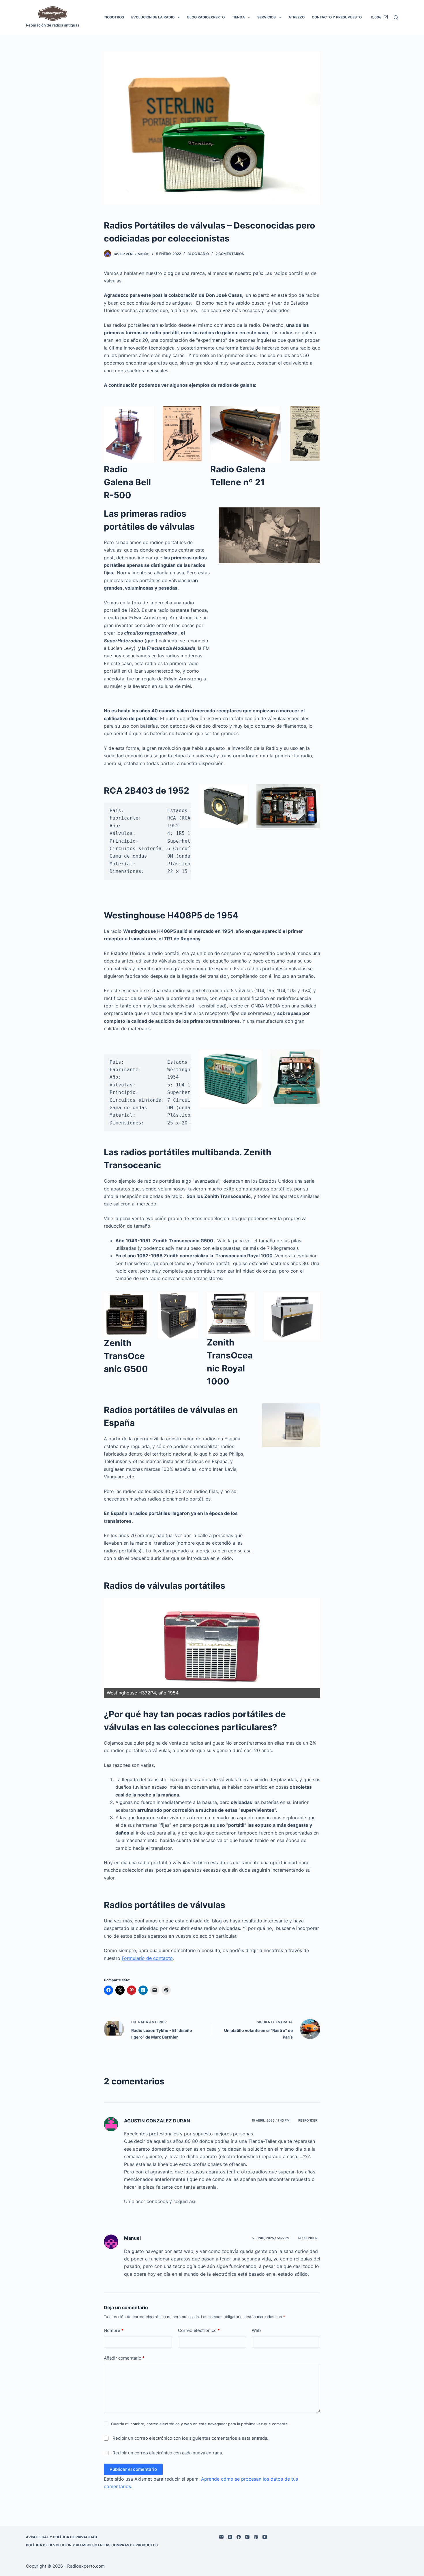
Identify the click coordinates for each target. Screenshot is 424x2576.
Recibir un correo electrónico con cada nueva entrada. (168, 2453)
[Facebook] (239, 2537)
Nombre (114, 2330)
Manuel (132, 2238)
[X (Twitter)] (230, 2537)
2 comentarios (230, 254)
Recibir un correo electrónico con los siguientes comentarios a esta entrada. (190, 2438)
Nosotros (114, 17)
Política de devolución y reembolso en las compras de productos (92, 2545)
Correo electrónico (199, 2330)
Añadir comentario (124, 2358)
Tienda (238, 17)
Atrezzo (297, 17)
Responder (308, 2120)
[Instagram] (247, 2537)
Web (256, 2330)
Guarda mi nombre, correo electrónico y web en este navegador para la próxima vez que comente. (200, 2424)
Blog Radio (198, 254)
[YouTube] (265, 2537)
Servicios (267, 17)
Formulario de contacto (147, 1958)
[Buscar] (396, 17)
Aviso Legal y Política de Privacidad (62, 2537)
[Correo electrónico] (221, 2537)
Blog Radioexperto (206, 17)
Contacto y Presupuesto (337, 17)
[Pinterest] (256, 2537)
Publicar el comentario (133, 2469)
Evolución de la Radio (153, 17)
